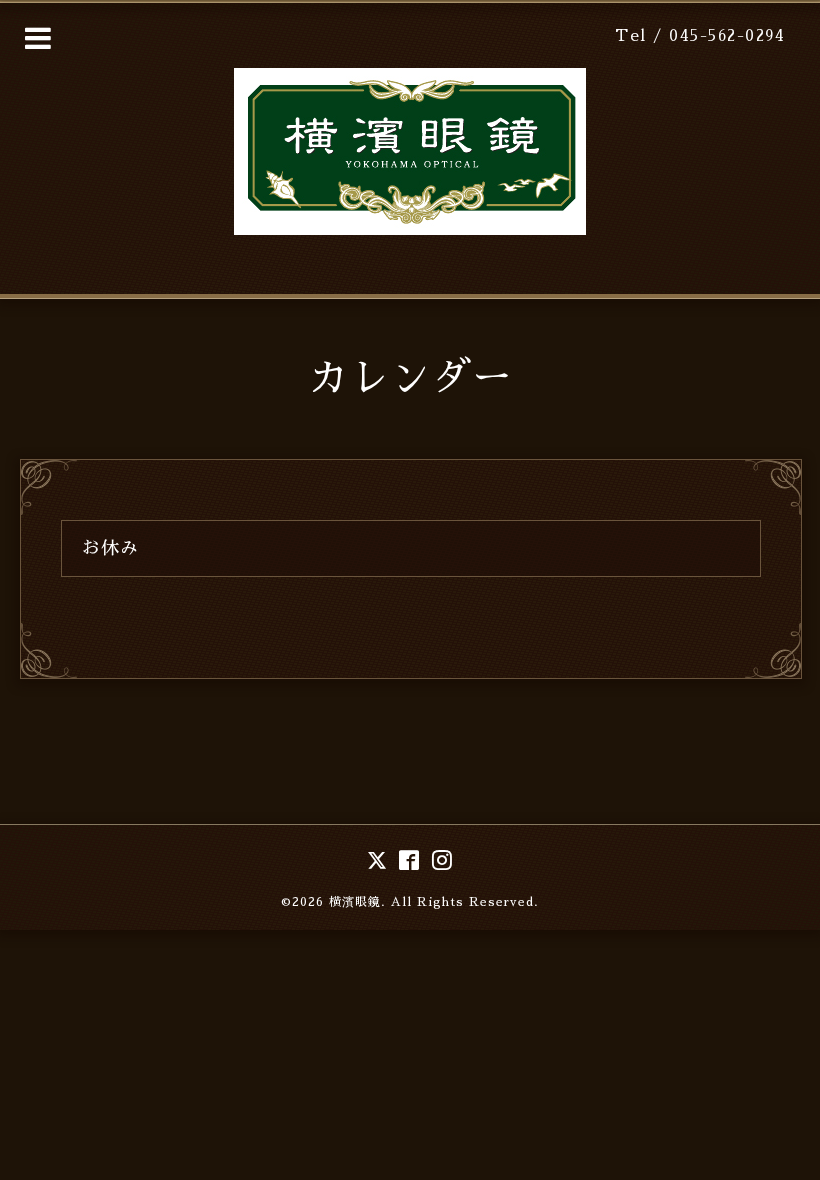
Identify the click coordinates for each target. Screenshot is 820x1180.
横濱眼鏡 (355, 902)
